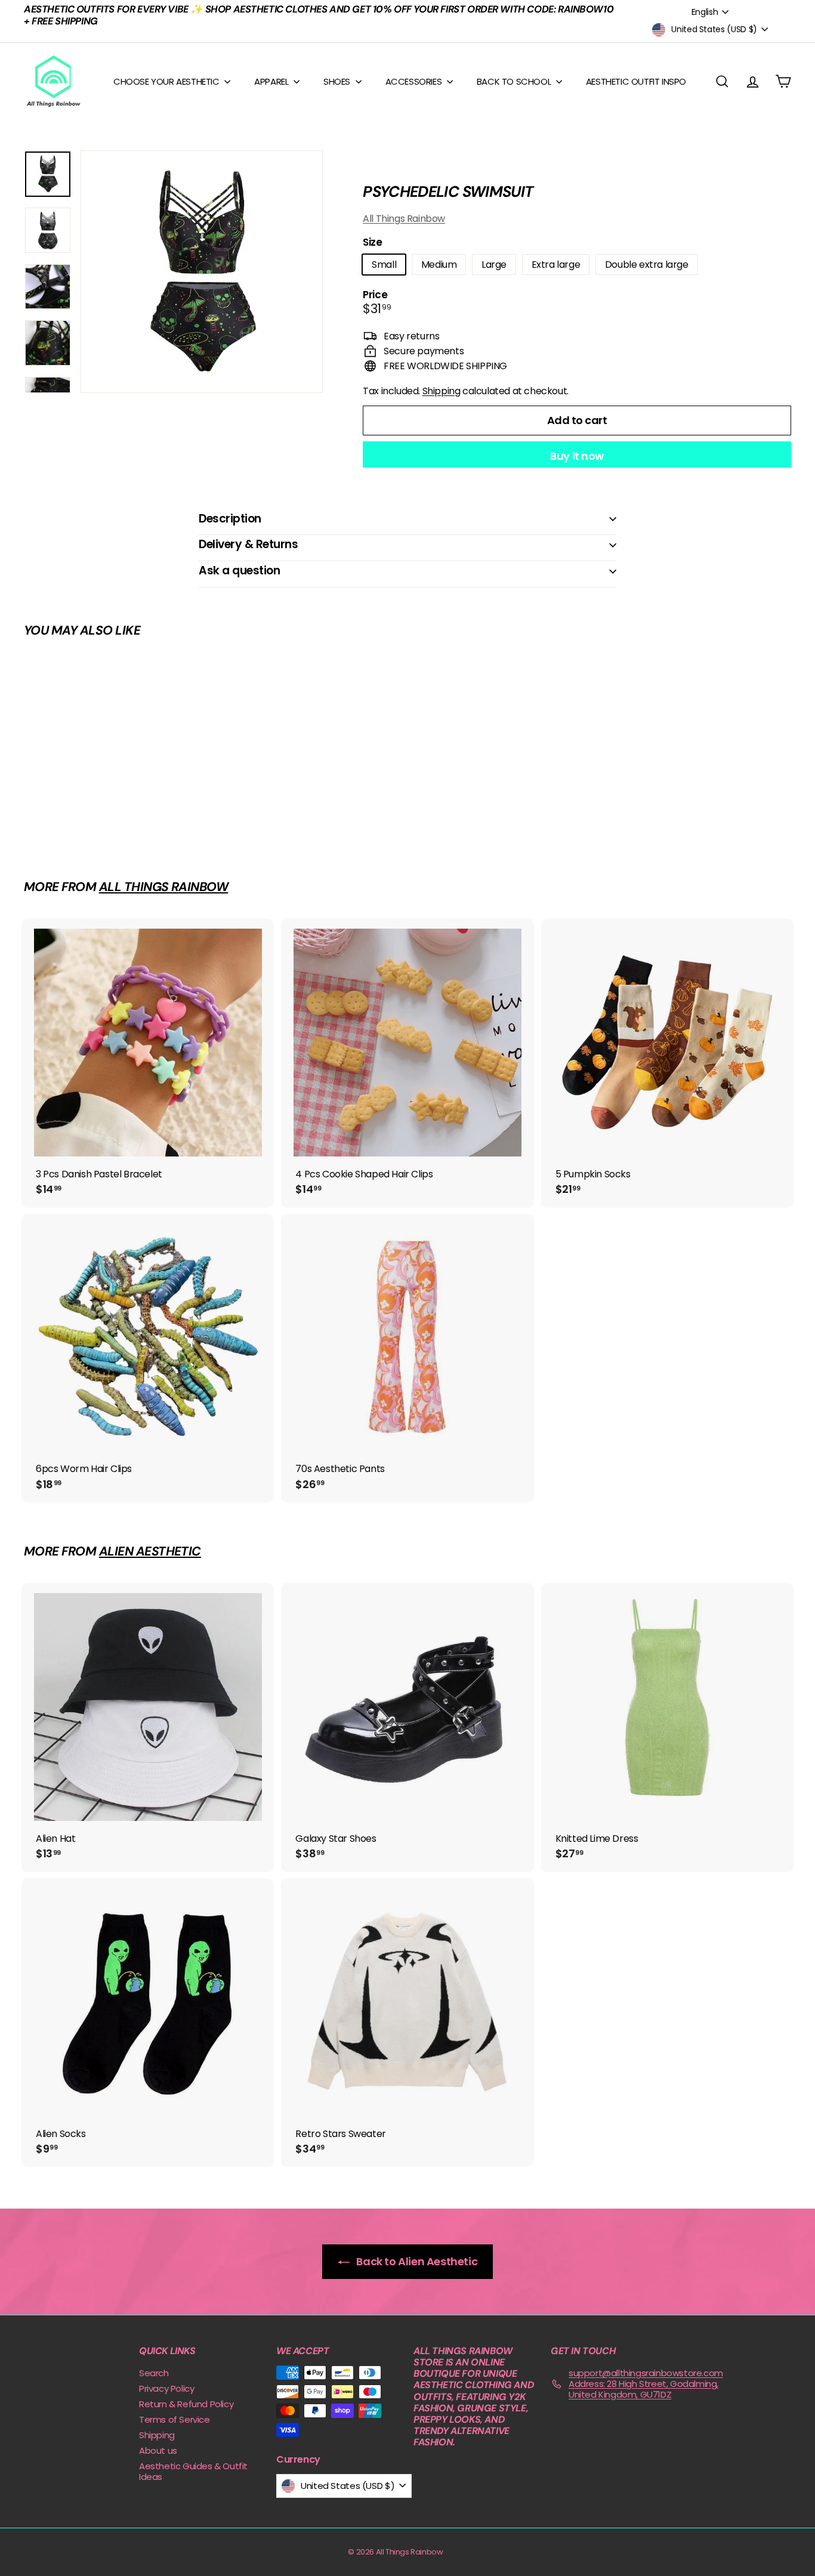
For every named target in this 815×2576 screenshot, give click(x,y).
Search (154, 2373)
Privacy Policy (166, 2388)
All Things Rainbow (404, 219)
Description (230, 519)
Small (384, 265)
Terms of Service (175, 2419)
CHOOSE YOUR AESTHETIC (167, 81)
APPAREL (272, 81)
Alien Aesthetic (150, 1551)
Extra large (556, 265)
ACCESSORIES (415, 81)
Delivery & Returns (248, 544)
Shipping (442, 391)
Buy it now (577, 456)
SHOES (338, 81)
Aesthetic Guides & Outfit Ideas (193, 2471)
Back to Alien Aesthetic (416, 2261)
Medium (439, 265)
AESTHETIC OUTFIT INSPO (636, 81)
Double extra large (647, 265)
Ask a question (239, 570)
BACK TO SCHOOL (515, 81)
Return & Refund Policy (186, 2404)
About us (158, 2450)
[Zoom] (202, 271)
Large (494, 265)
